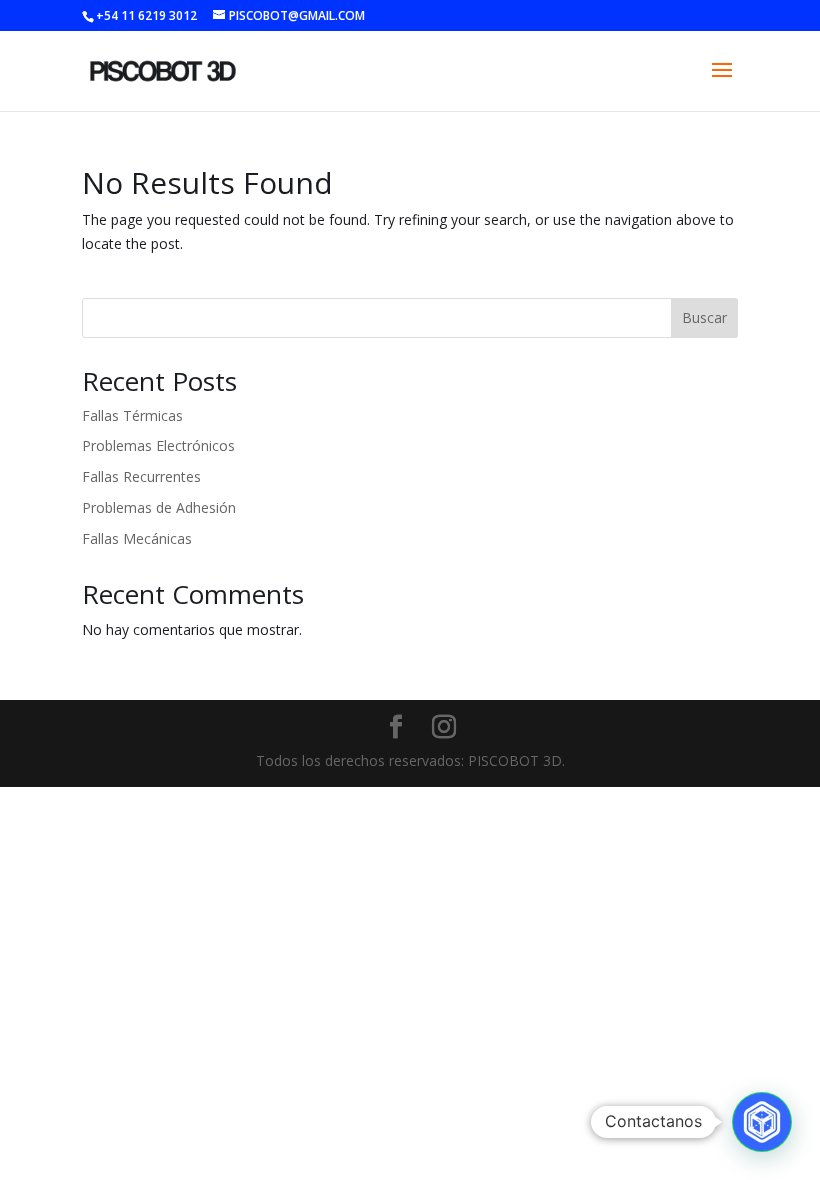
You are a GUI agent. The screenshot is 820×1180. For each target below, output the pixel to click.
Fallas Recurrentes (141, 476)
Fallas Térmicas (132, 415)
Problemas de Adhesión (159, 507)
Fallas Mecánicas (137, 538)
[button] (762, 1122)
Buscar (704, 317)
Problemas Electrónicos (158, 445)
